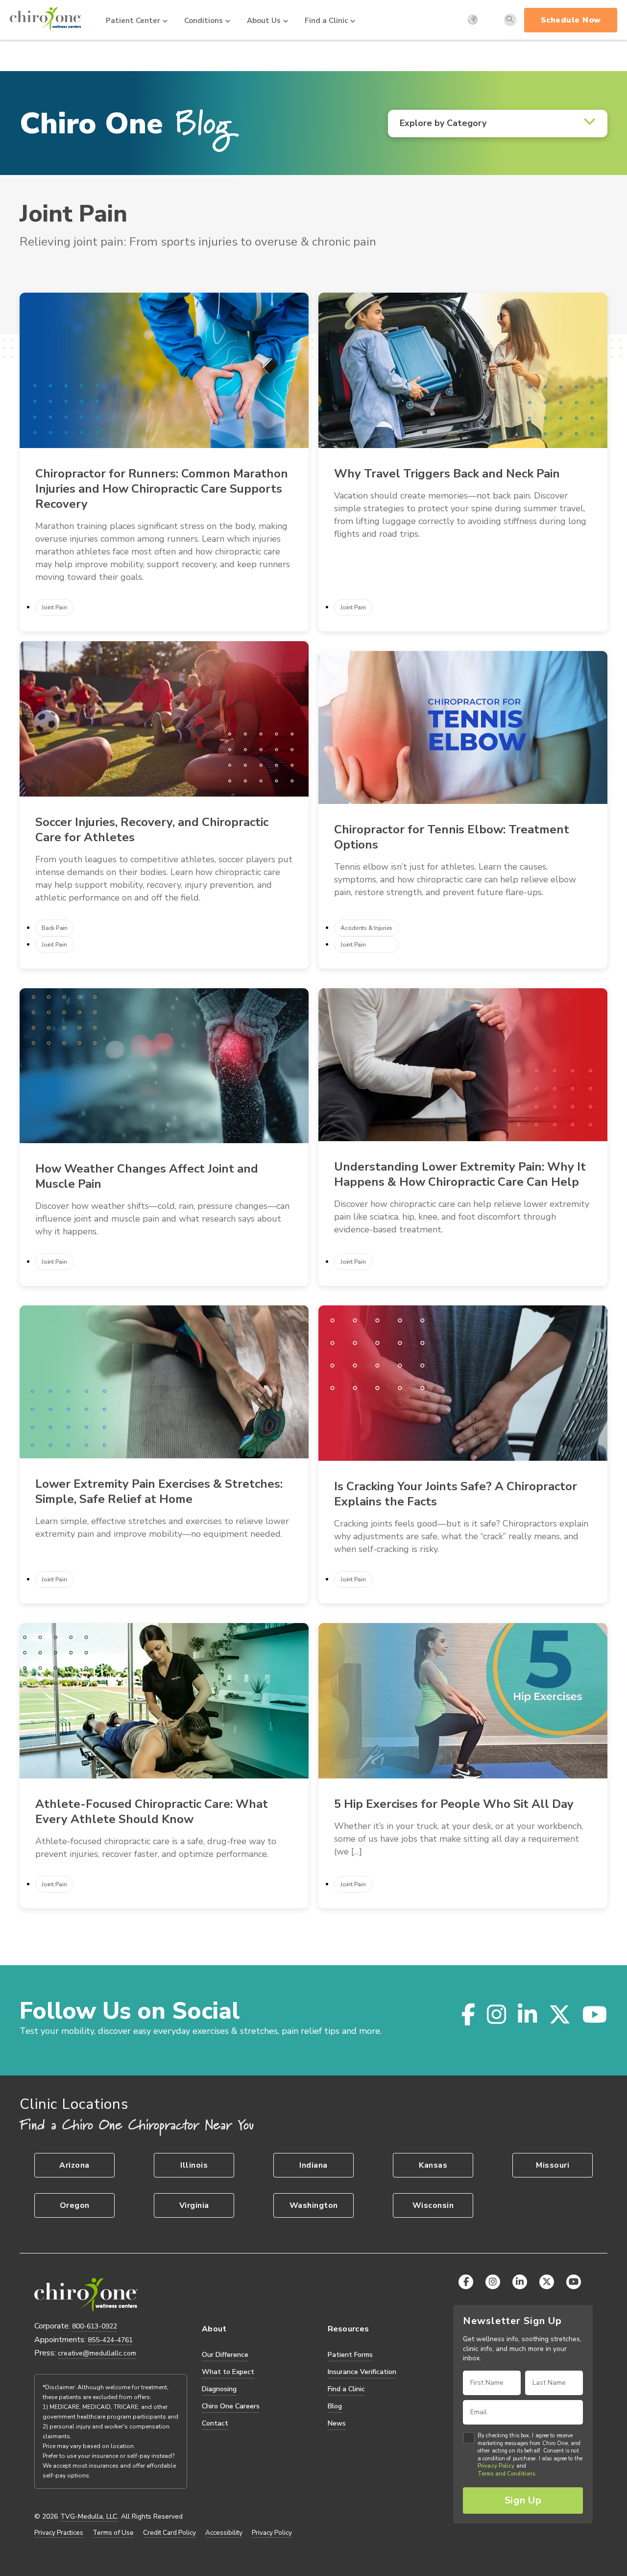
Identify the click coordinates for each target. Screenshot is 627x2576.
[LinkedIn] (521, 2014)
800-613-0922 (95, 2326)
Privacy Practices (59, 2533)
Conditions (204, 21)
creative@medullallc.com (97, 2353)
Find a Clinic (326, 21)
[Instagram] (491, 2014)
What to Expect (228, 2372)
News (337, 2423)
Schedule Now (571, 20)
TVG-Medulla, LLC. (89, 2517)
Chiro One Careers (231, 2406)
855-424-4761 (110, 2340)
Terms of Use (113, 2533)
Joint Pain (54, 607)
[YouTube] (589, 2014)
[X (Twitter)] (554, 2014)
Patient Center (133, 21)
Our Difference (225, 2355)
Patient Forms (350, 2355)
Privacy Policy (272, 2533)
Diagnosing (219, 2389)
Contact (215, 2423)
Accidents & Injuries (366, 928)
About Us (264, 21)
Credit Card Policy (169, 2533)
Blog (335, 2406)
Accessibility (224, 2533)
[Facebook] (462, 2014)
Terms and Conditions (506, 2474)
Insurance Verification (362, 2372)
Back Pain (55, 928)
